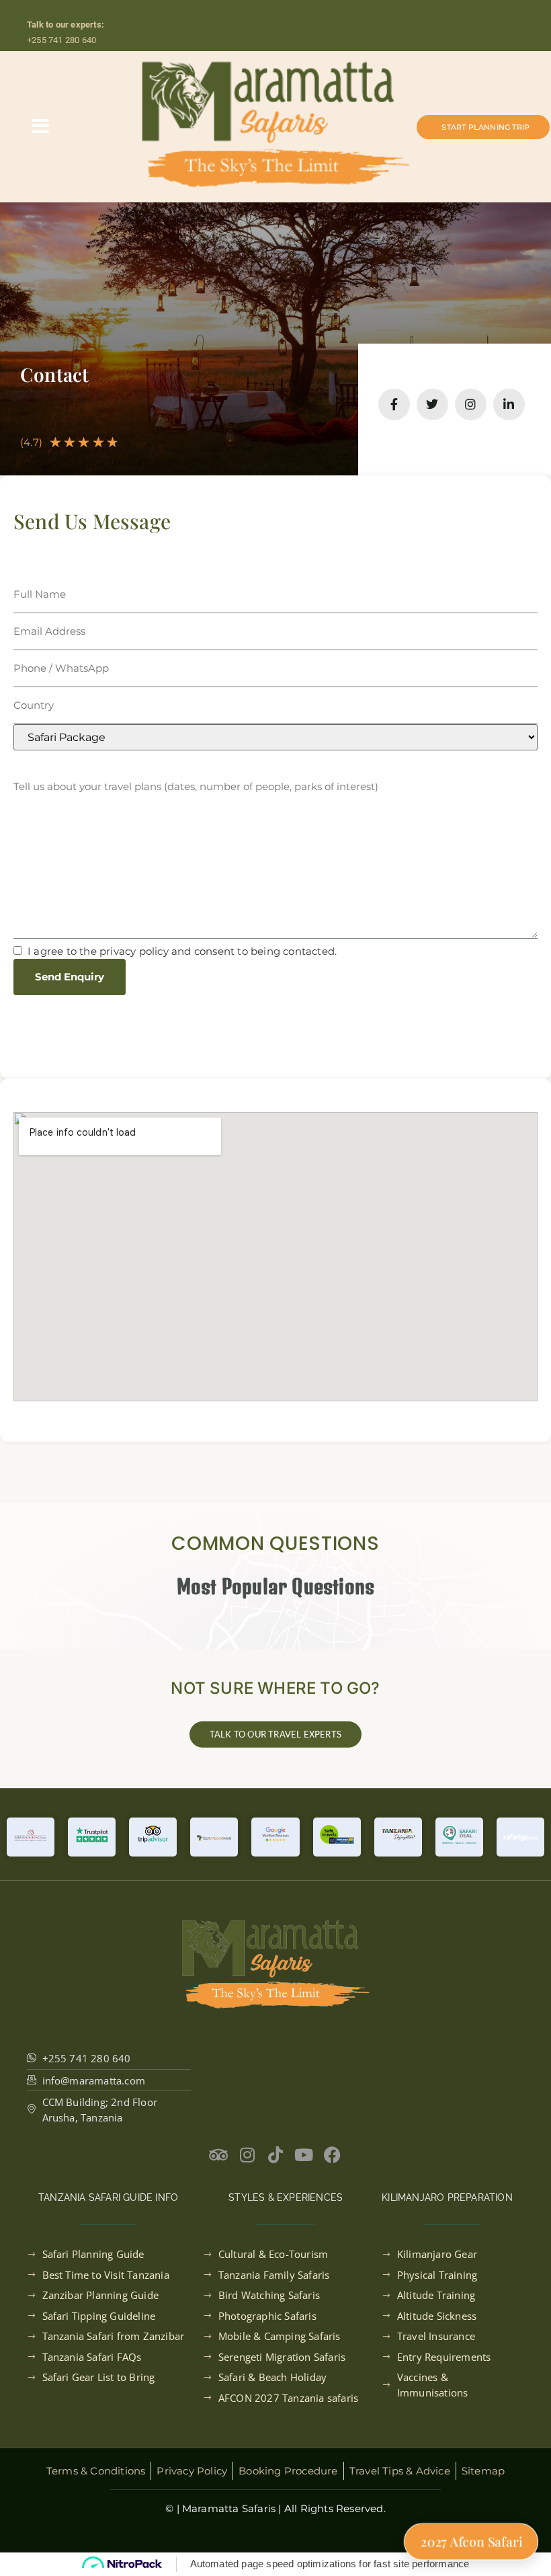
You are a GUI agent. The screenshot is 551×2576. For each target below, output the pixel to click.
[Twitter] (432, 404)
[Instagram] (471, 404)
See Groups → (377, 7)
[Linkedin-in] (509, 404)
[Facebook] (332, 2155)
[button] (41, 126)
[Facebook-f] (394, 404)
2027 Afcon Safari (471, 2542)
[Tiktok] (276, 2155)
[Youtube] (304, 2155)
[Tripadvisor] (219, 2155)
